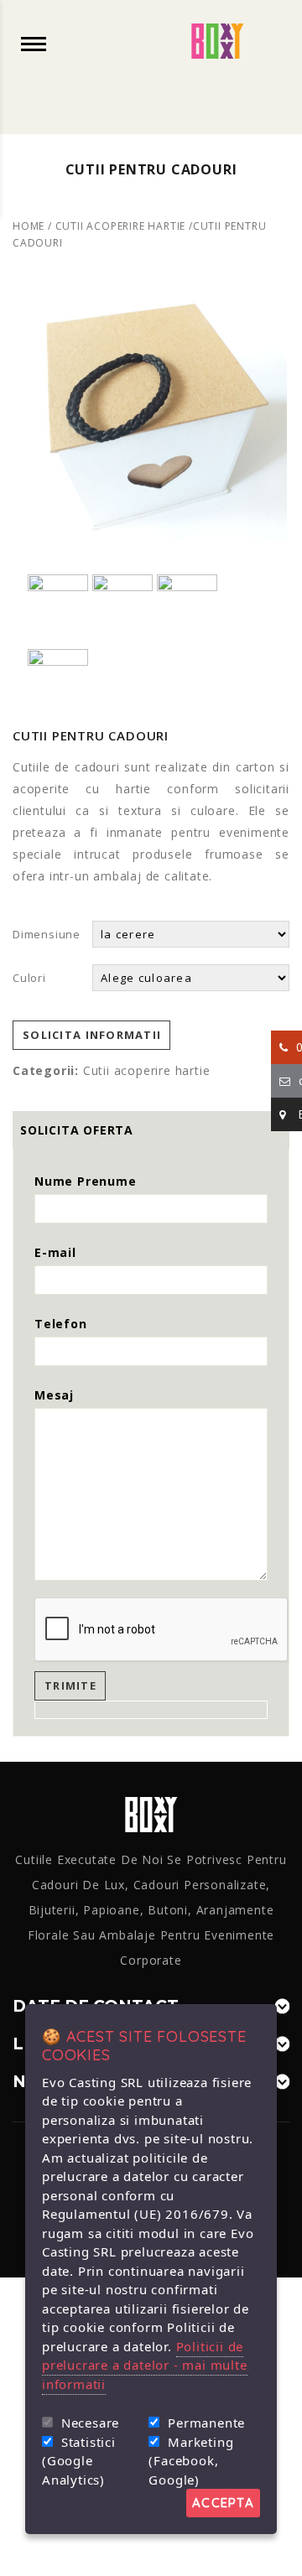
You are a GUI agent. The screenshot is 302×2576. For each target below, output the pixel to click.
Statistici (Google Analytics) (79, 2461)
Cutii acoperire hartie (121, 226)
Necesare (90, 2423)
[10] (151, 414)
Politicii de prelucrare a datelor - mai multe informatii (145, 2365)
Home (29, 226)
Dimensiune (47, 934)
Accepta (223, 2503)
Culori (29, 978)
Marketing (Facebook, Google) (191, 2461)
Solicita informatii (92, 1035)
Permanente (206, 2423)
